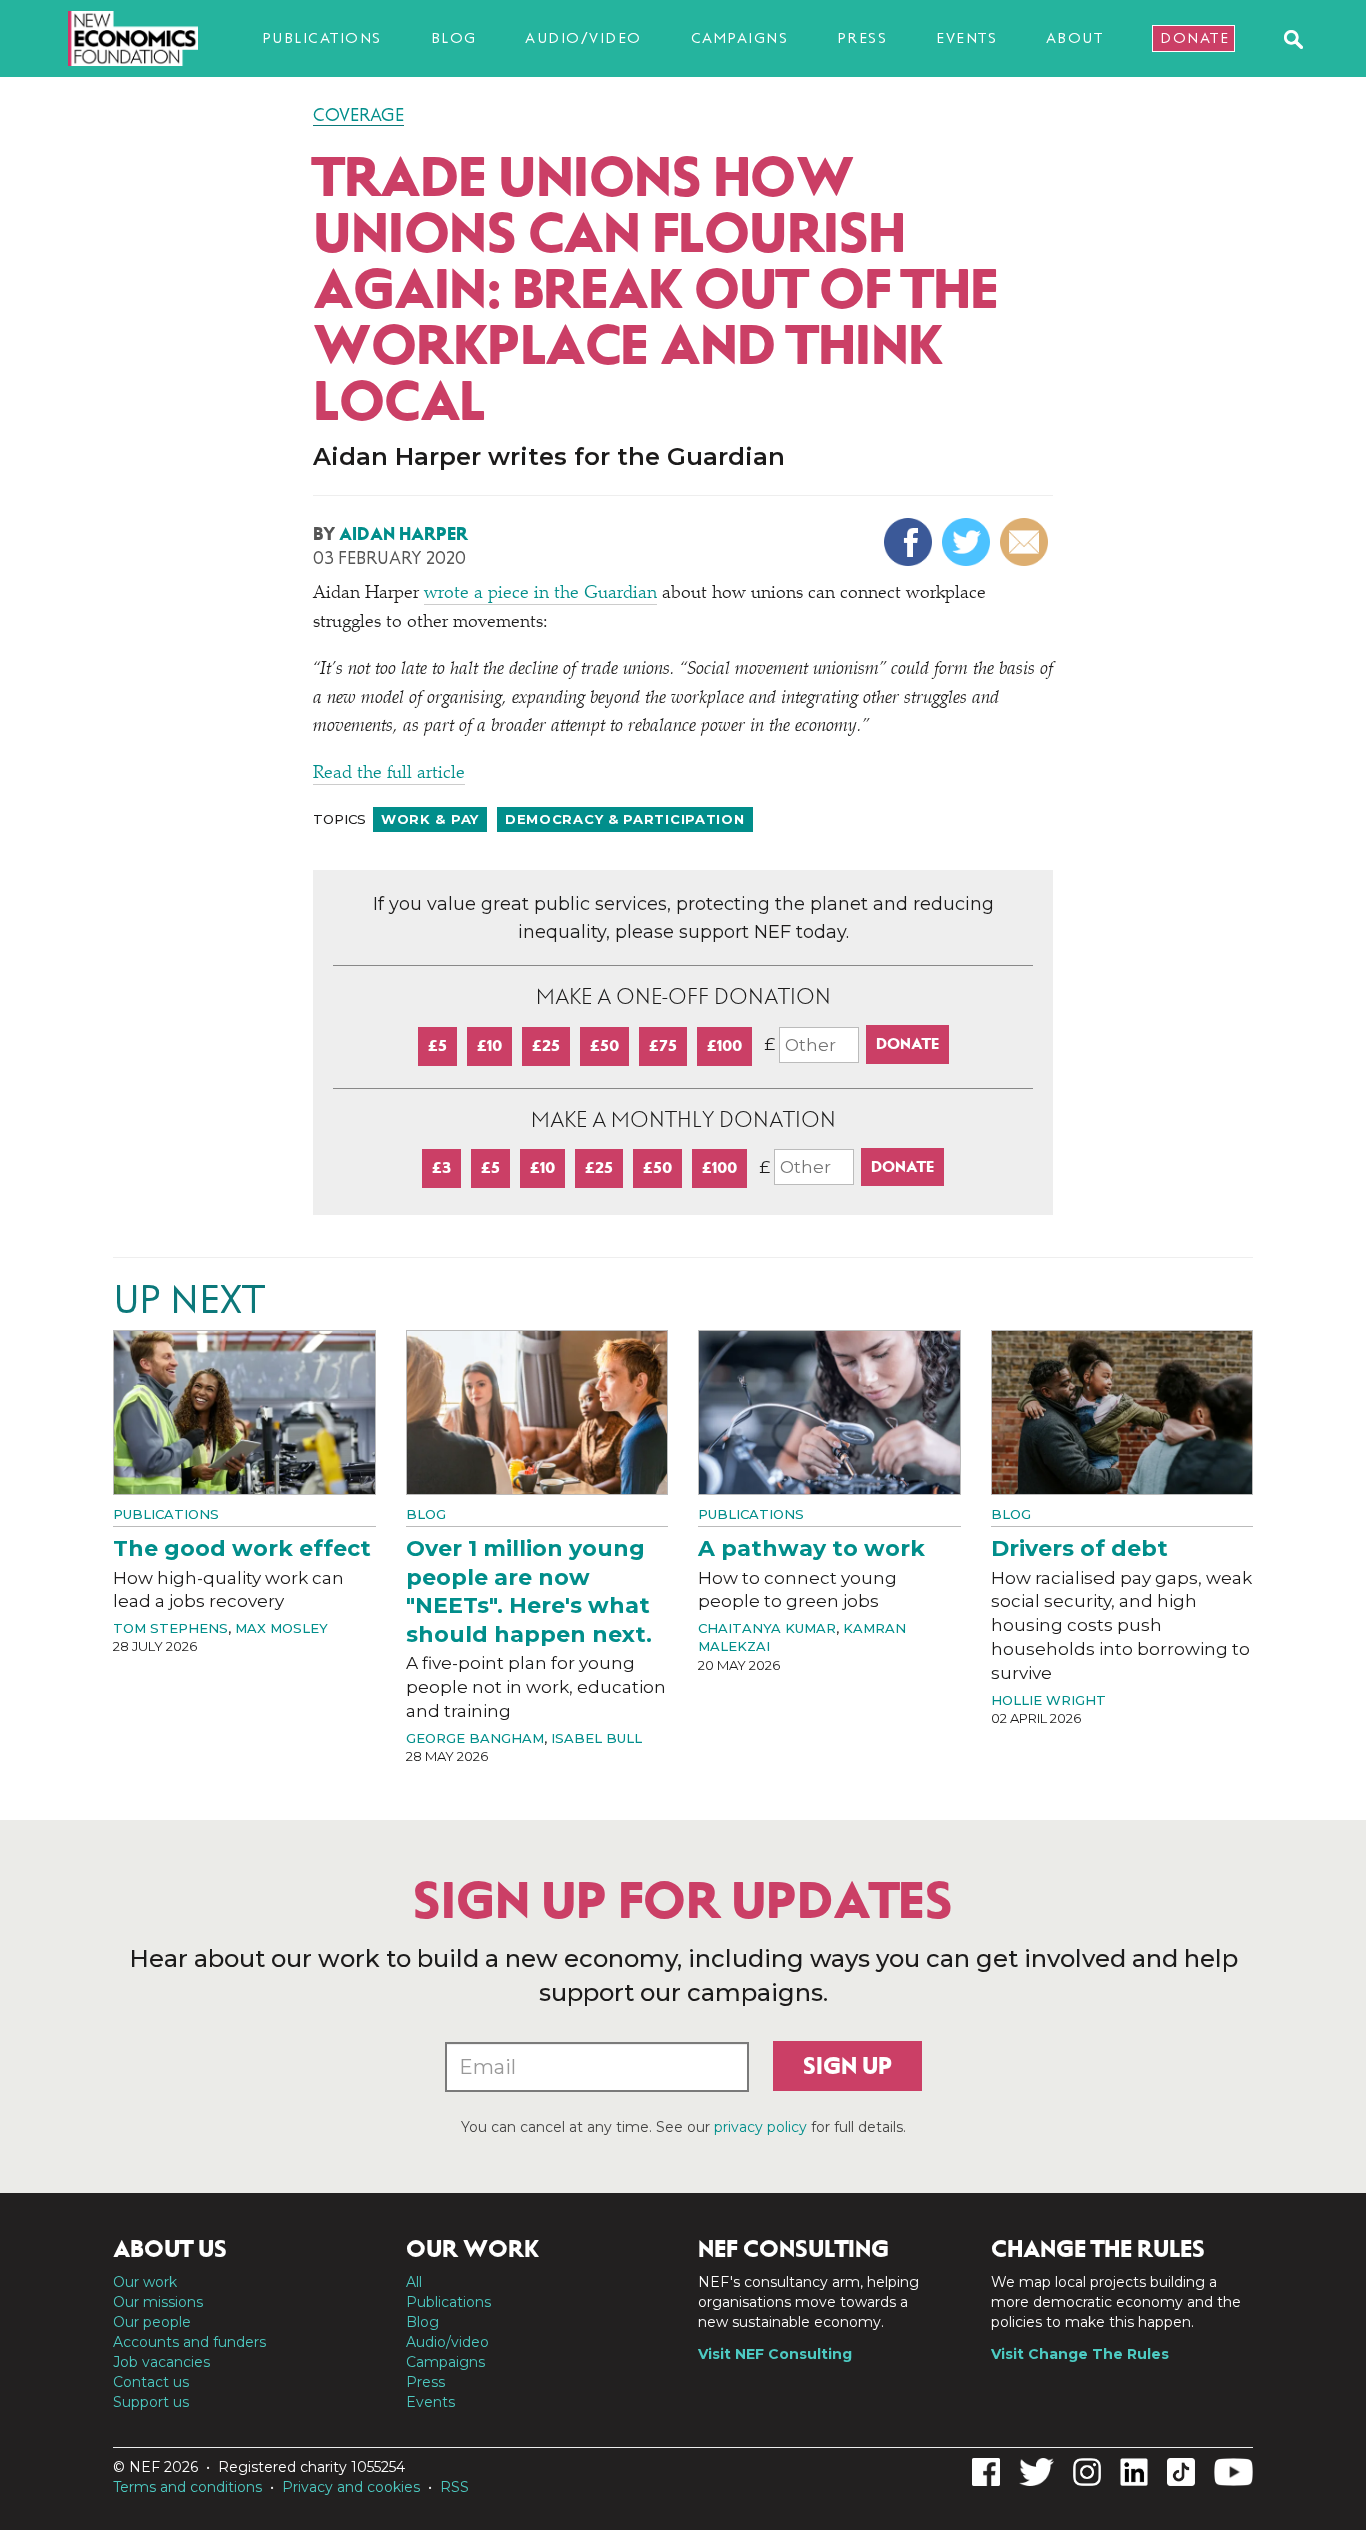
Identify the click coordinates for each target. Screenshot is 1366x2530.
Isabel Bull (596, 1738)
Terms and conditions (187, 2487)
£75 (663, 1045)
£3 (441, 1167)
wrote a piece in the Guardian (540, 594)
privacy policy (760, 2127)
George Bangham (475, 1738)
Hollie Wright (1048, 1700)
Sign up (847, 2066)
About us (170, 2249)
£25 (546, 1045)
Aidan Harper (403, 534)
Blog (454, 38)
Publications (322, 38)
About (1075, 38)
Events (966, 38)
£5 (437, 1045)
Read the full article (389, 774)
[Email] (1026, 542)
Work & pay (430, 819)
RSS (454, 2487)
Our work (145, 2282)
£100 (724, 1045)
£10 (489, 1045)
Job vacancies (161, 2362)
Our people (152, 2322)
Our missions (158, 2302)
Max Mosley (281, 1628)
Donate (1194, 38)
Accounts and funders (189, 2342)
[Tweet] (968, 542)
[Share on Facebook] (910, 542)
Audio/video (583, 38)
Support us (151, 2402)
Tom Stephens (170, 1628)
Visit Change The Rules (1080, 2354)
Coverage (358, 115)
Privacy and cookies (351, 2487)
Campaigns (740, 38)
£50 (604, 1045)
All (414, 2282)
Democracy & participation (625, 819)
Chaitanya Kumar (767, 1628)
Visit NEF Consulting (775, 2354)
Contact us (151, 2382)
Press (862, 38)
